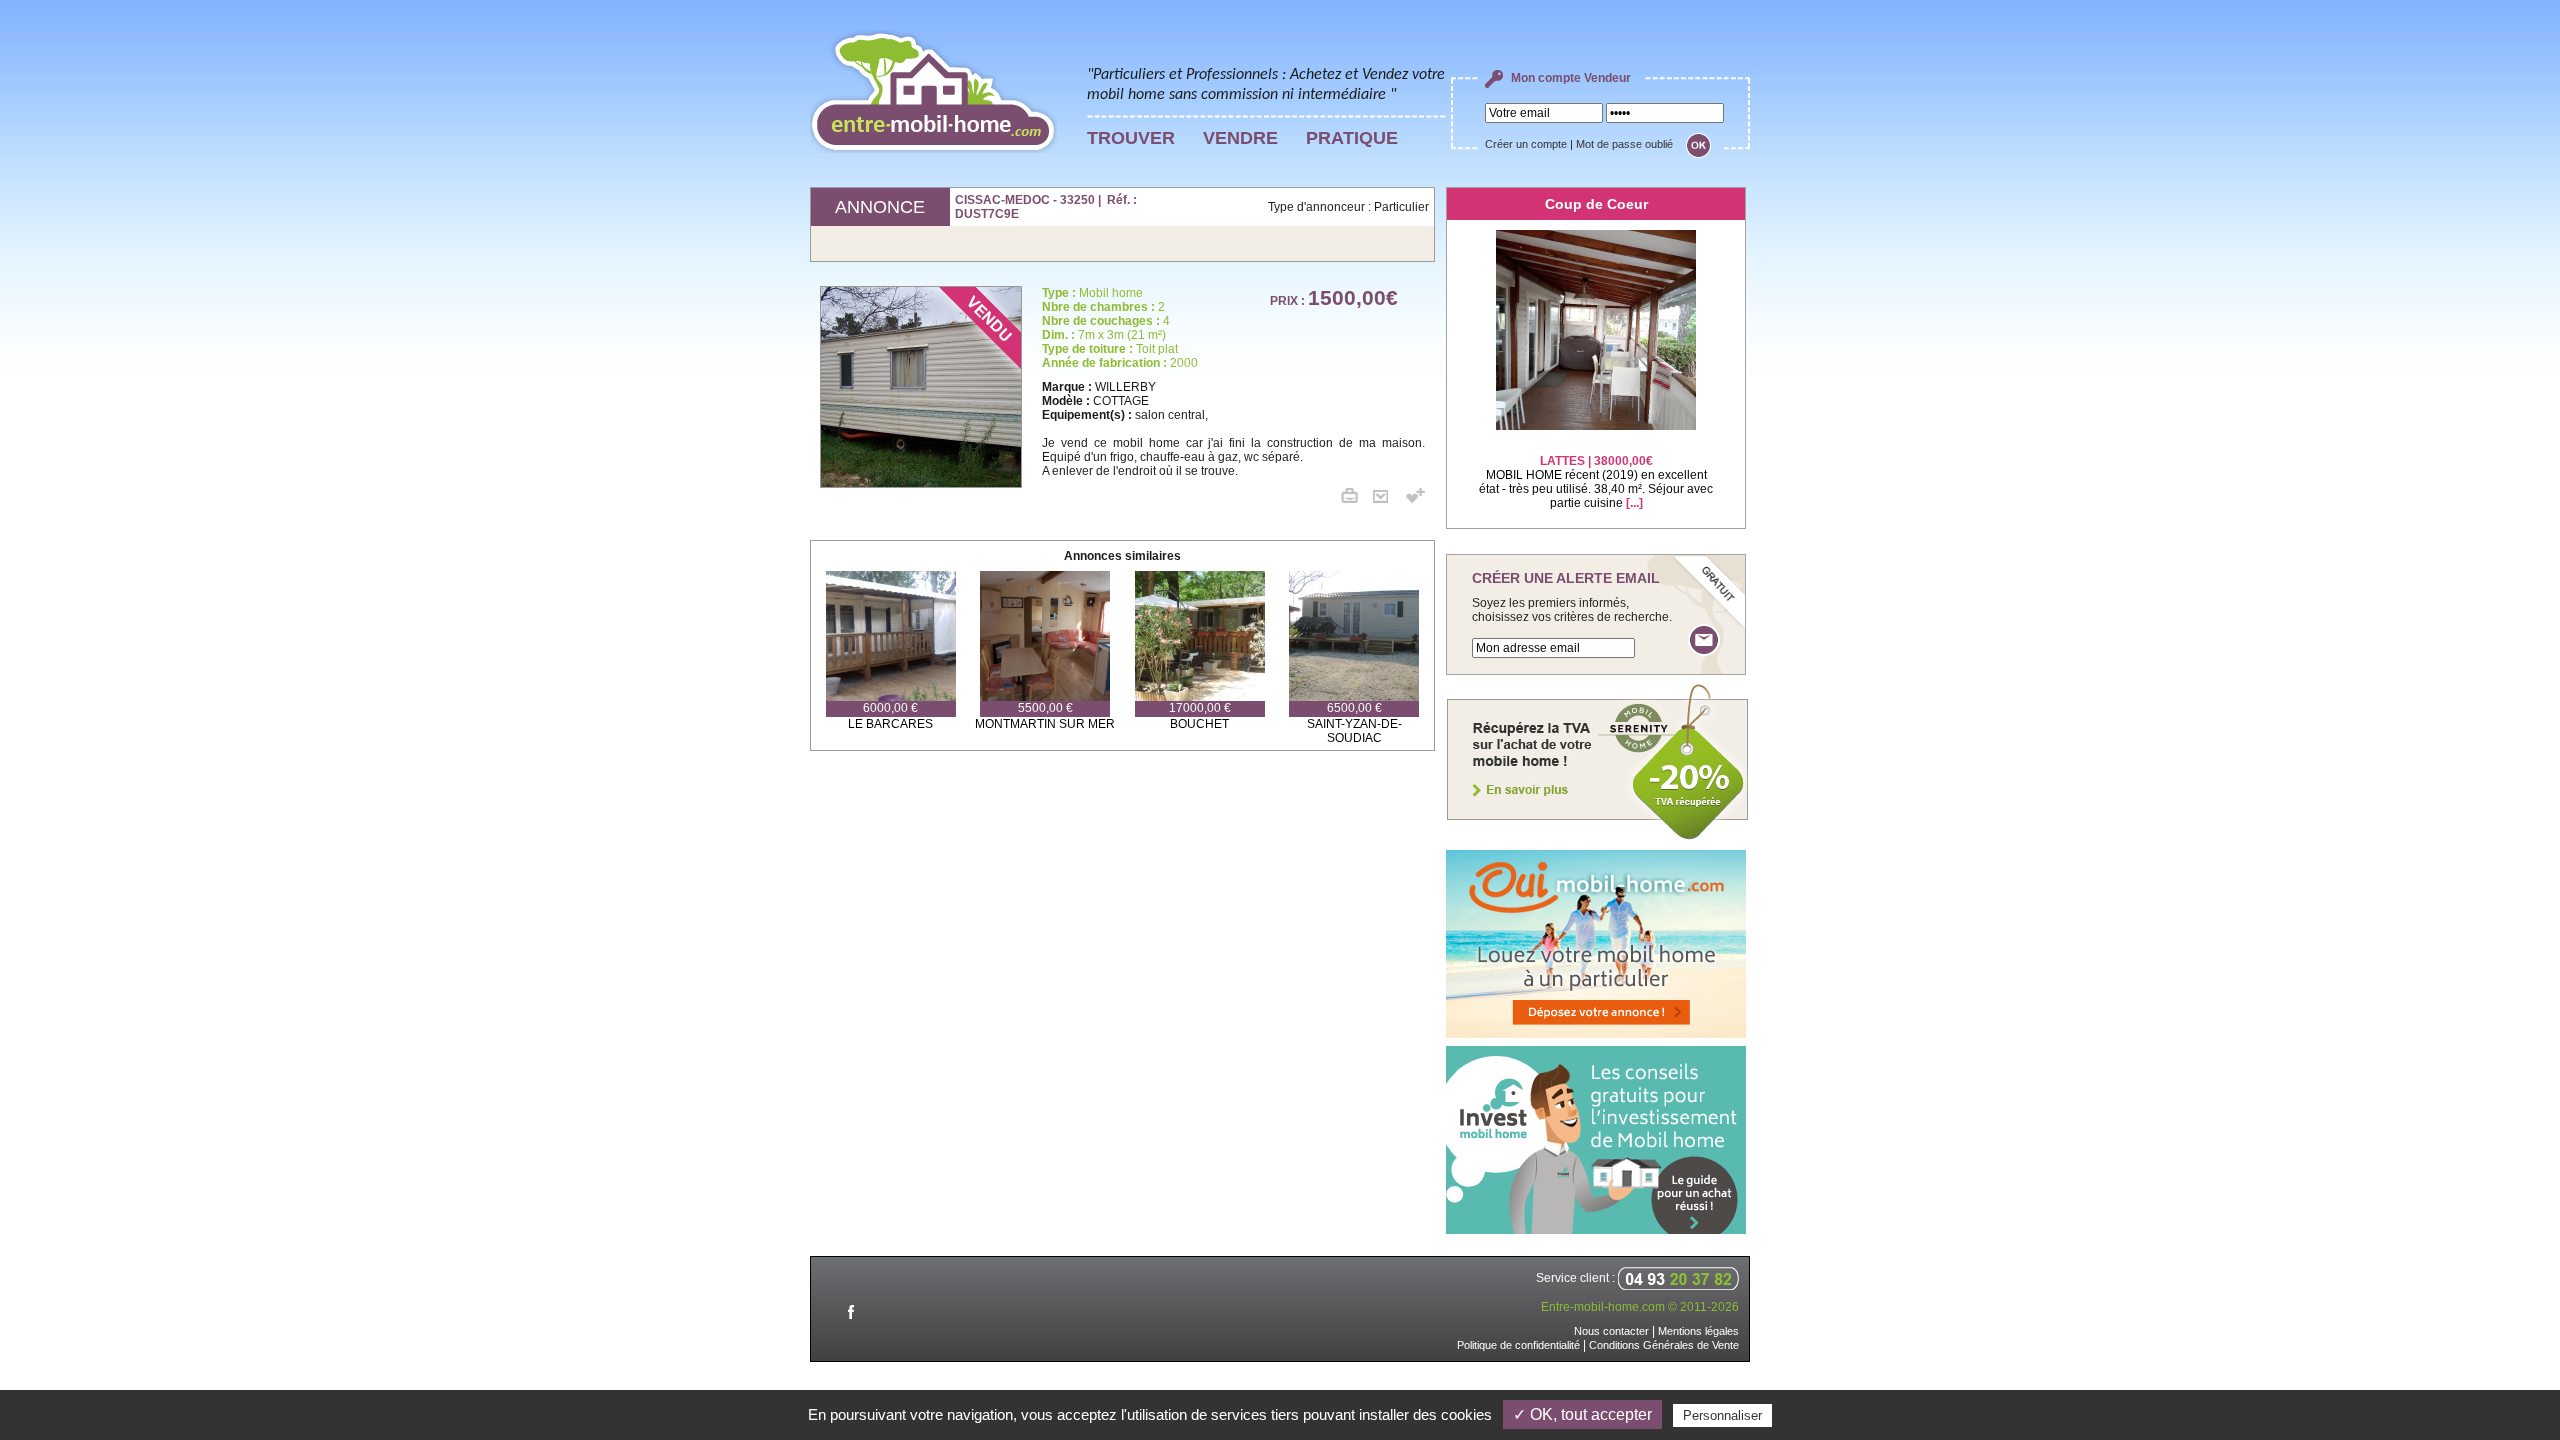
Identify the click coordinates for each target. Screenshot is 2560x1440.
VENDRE (1240, 138)
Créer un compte (1526, 144)
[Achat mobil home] (1598, 838)
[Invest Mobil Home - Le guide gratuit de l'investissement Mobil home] (1596, 1230)
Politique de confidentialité (1518, 1345)
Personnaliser (1722, 1415)
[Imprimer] (1357, 499)
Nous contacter (1611, 1331)
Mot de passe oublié (1624, 144)
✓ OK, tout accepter (1582, 1414)
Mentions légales (1698, 1331)
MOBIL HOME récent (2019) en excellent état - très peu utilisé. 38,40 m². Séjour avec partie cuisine (1596, 482)
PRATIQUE (1352, 138)
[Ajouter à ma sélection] (1415, 499)
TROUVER (1131, 138)
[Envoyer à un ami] (1388, 499)
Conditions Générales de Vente (1664, 1345)
